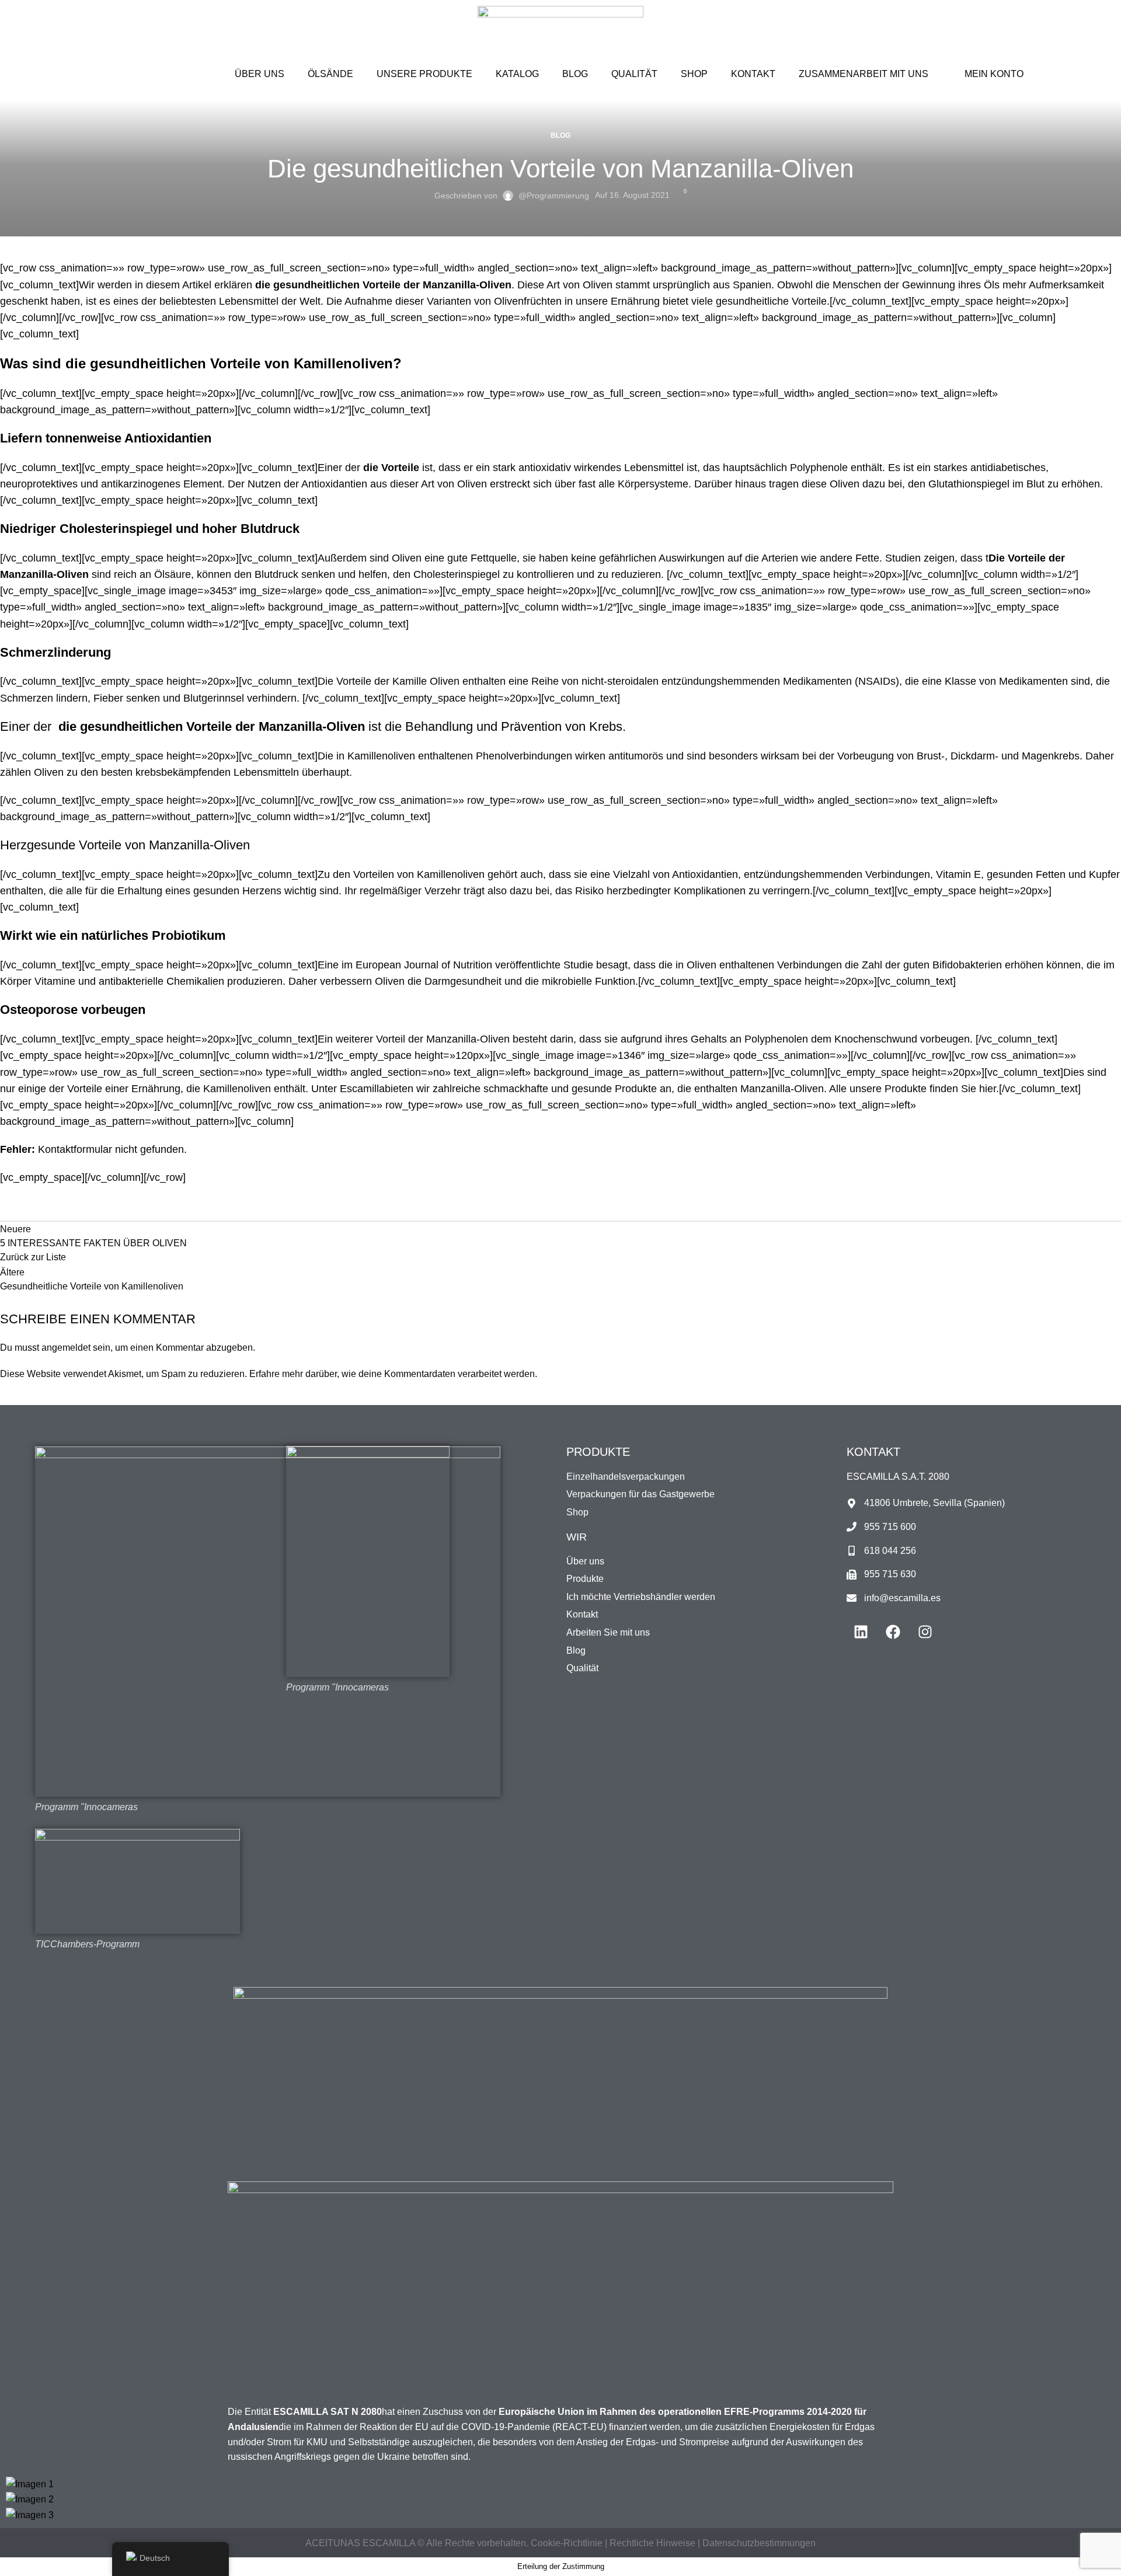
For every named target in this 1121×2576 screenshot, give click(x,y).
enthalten (716, 1089)
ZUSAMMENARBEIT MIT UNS (864, 74)
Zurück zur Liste (33, 1257)
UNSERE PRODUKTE (424, 74)
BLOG (575, 74)
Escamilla (362, 1089)
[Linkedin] (861, 1632)
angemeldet (66, 1348)
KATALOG (517, 74)
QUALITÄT (634, 74)
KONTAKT (753, 74)
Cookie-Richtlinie (568, 2543)
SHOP (694, 74)
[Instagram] (925, 1632)
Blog (560, 135)
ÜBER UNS (260, 74)
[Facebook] (893, 1632)
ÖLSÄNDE (330, 74)
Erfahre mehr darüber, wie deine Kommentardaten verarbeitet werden (392, 1374)
